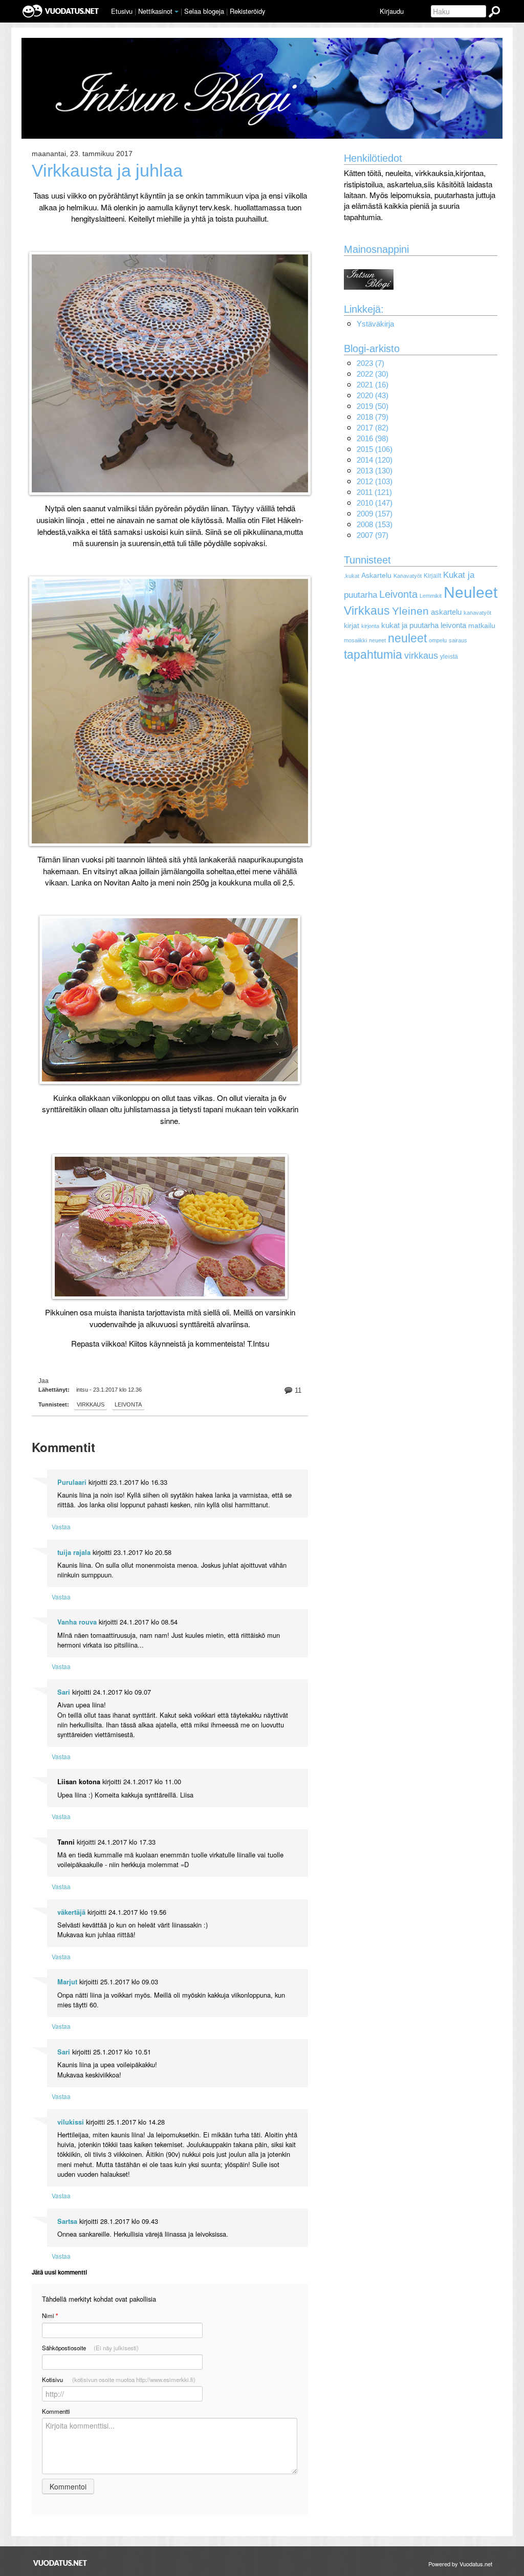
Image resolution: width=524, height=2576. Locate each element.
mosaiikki (355, 640)
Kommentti (56, 2411)
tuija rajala (74, 1552)
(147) (375, 503)
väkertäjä (71, 1912)
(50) (373, 406)
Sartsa (67, 2221)
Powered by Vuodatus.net (460, 2564)
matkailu (482, 626)
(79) (373, 417)
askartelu (446, 612)
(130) (375, 471)
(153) (375, 524)
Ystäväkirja (375, 324)
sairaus (458, 640)
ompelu (438, 640)
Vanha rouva (77, 1622)
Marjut (67, 1982)
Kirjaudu (392, 11)
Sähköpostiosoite (90, 2348)
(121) (374, 492)
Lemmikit (431, 596)
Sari (64, 1692)
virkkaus (91, 1404)
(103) (375, 481)
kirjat (352, 626)
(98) (373, 438)
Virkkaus (367, 611)
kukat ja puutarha (410, 625)
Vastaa (61, 1527)
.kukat (352, 576)
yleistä (449, 657)
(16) (373, 385)
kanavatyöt (477, 613)
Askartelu (376, 576)
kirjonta (370, 626)
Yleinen (410, 611)
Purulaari (72, 1482)
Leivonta (398, 594)
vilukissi (71, 2122)
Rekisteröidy (247, 11)
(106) (375, 449)
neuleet (407, 638)
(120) (375, 460)
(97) (373, 535)
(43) (373, 395)
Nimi (50, 2316)
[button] (177, 12)
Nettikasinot (155, 11)
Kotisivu (119, 2379)
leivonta (128, 1404)
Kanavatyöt (408, 576)
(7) (370, 363)
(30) (373, 374)
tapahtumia (373, 655)
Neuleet (471, 592)
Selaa (204, 11)
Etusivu (122, 11)
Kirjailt (432, 576)
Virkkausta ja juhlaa (107, 171)
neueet (377, 640)
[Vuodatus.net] (60, 2563)
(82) (373, 428)
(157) (375, 514)
